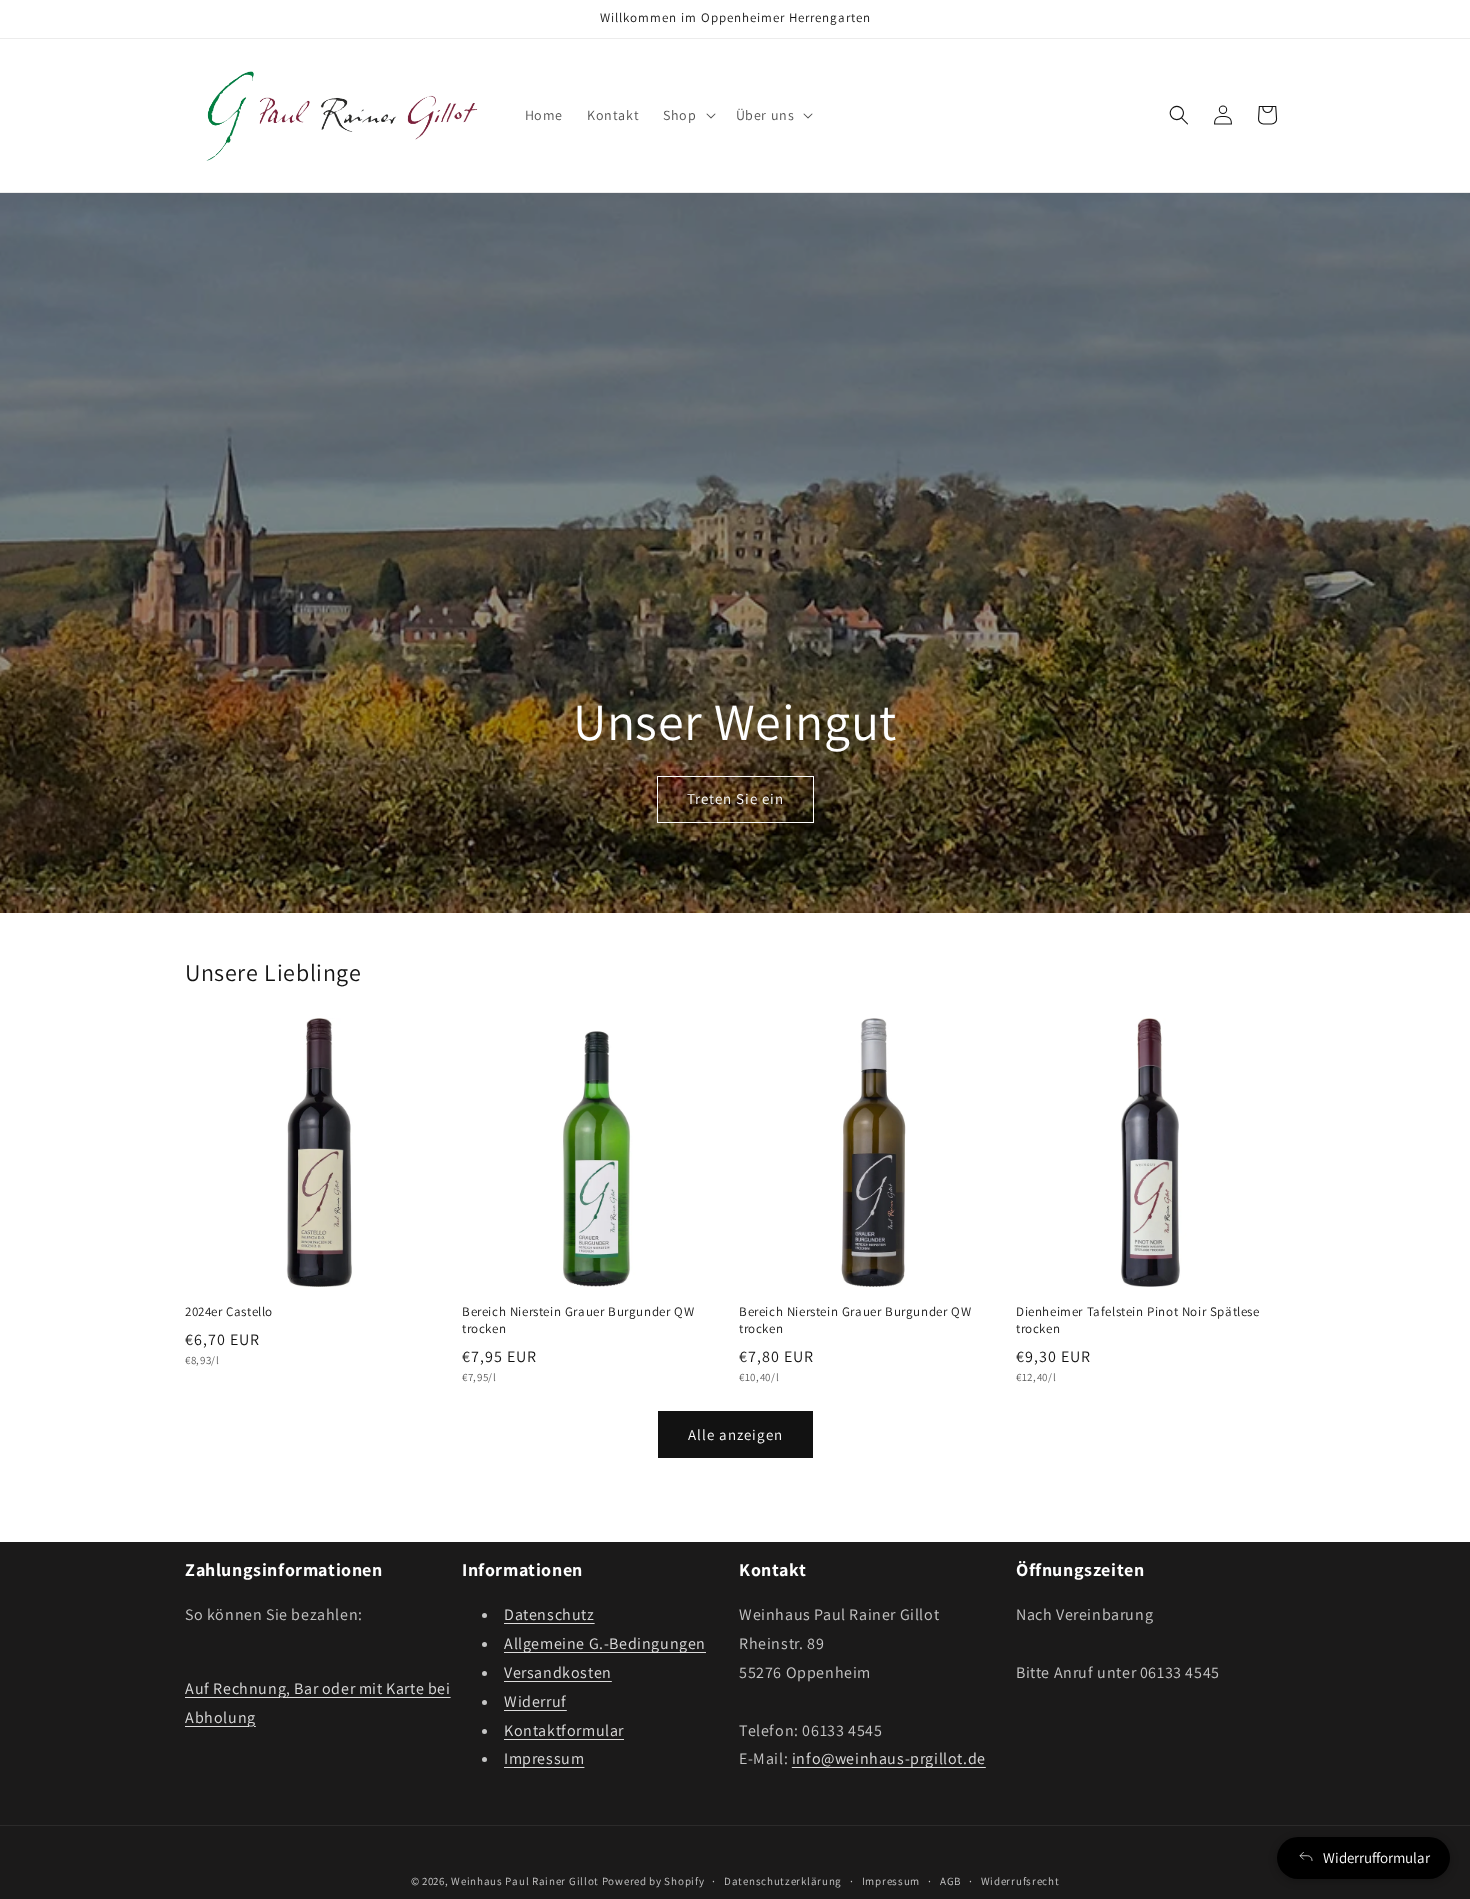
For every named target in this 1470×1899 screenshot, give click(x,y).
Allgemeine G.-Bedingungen (605, 1644)
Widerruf (535, 1701)
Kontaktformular (564, 1730)
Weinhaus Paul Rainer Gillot (525, 1881)
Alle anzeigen (735, 1434)
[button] (687, 115)
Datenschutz (549, 1615)
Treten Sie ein (735, 798)
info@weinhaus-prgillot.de (889, 1759)
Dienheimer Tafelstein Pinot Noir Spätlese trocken (1138, 1320)
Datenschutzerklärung (783, 1880)
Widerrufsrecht (1020, 1880)
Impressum (544, 1759)
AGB (950, 1880)
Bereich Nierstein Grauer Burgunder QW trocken (578, 1320)
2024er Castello (229, 1312)
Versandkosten (558, 1672)
